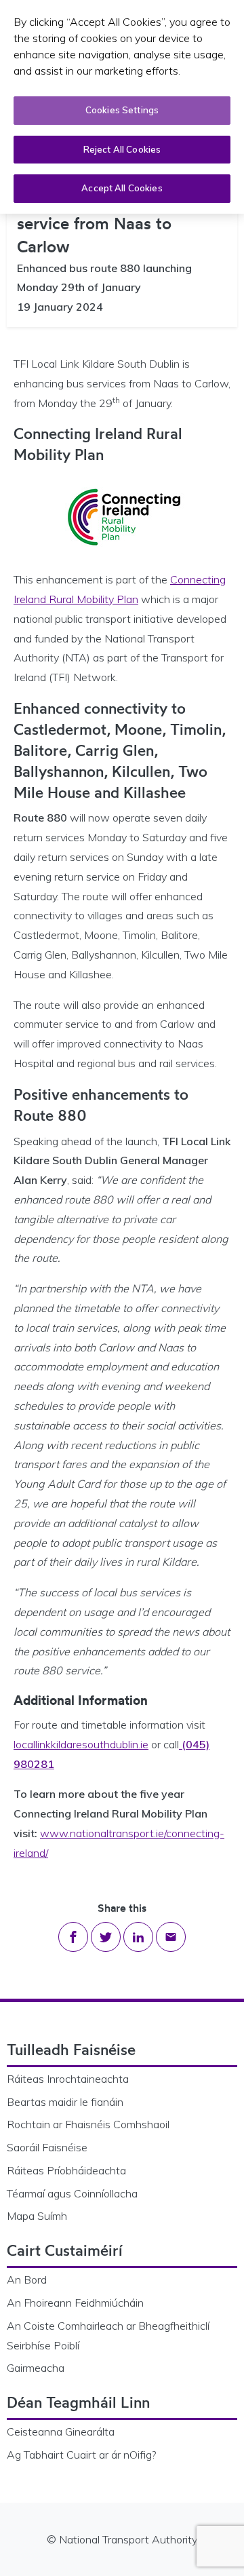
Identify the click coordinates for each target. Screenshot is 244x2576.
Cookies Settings (122, 110)
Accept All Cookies (122, 188)
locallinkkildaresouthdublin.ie (81, 1744)
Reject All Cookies (122, 149)
